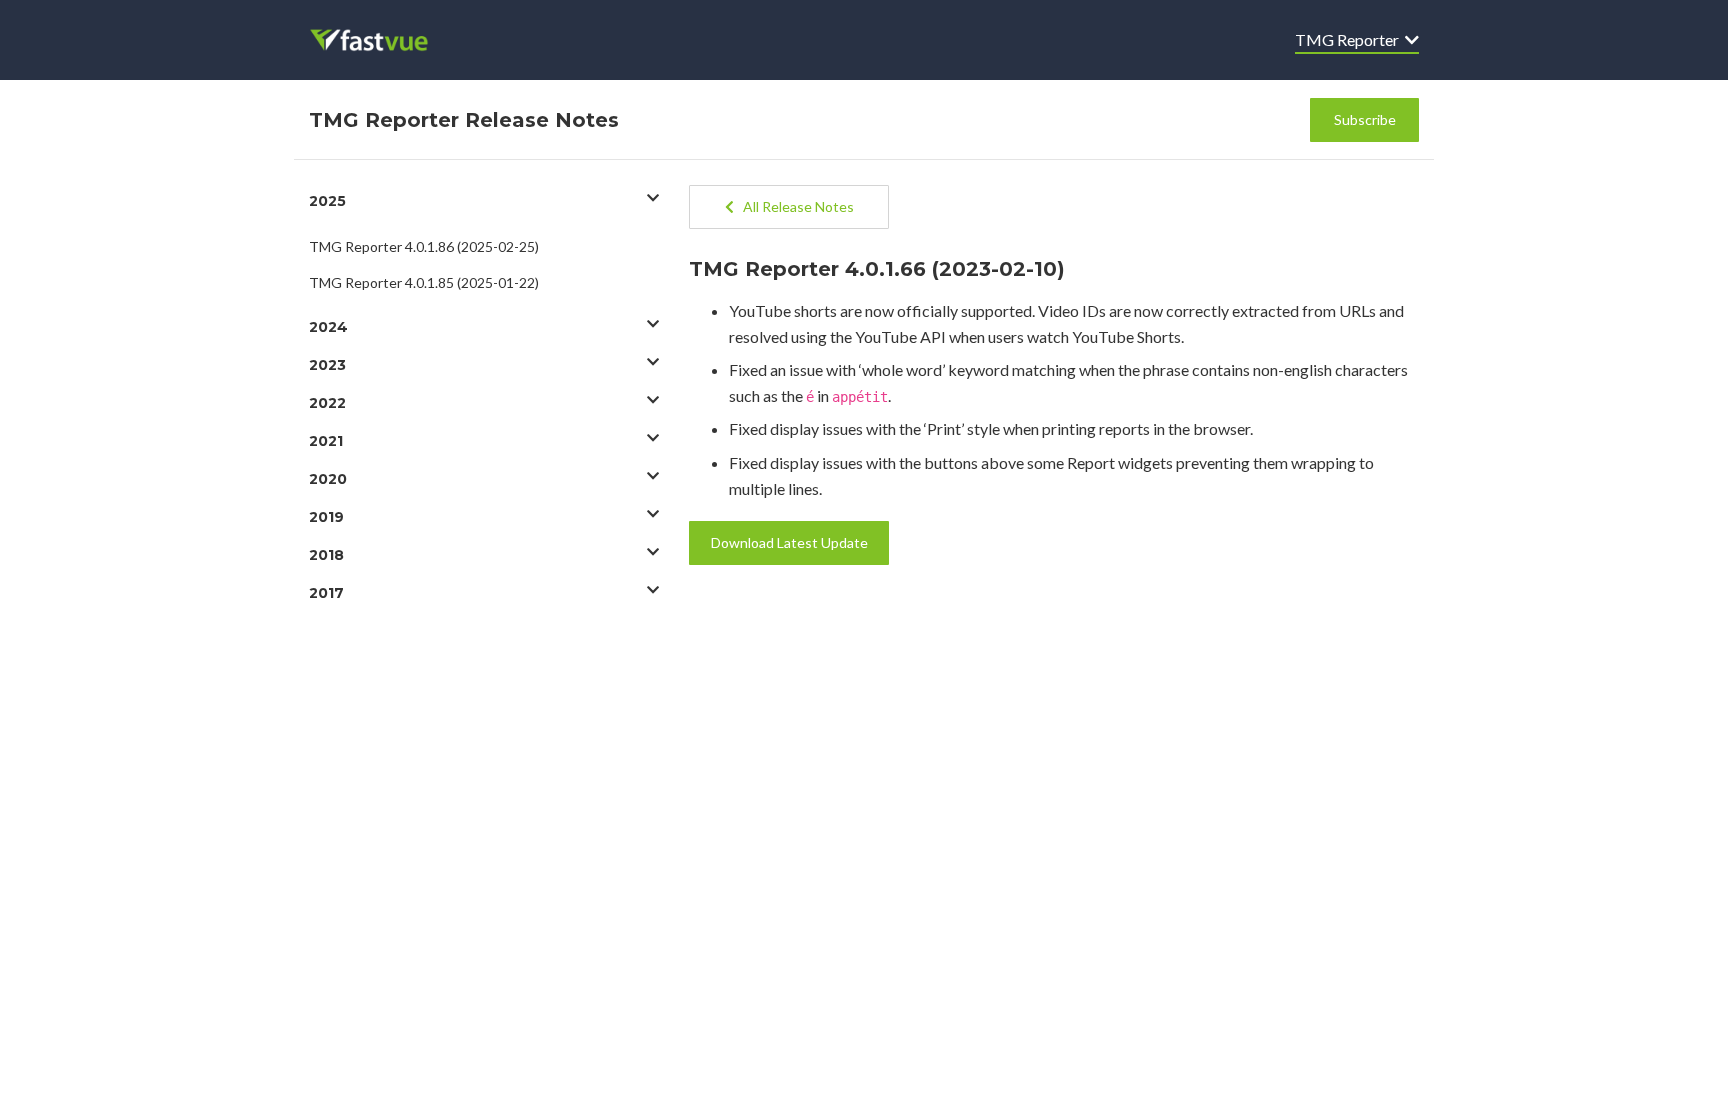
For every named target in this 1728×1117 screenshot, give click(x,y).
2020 (328, 479)
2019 (326, 517)
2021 (326, 441)
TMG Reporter (1350, 39)
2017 (326, 593)
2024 (328, 327)
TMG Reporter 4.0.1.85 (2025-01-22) (424, 282)
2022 (327, 403)
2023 (327, 365)
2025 (327, 201)
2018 (326, 555)
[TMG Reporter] (382, 40)
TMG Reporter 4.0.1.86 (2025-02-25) (424, 246)
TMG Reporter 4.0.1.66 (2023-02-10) (877, 269)
